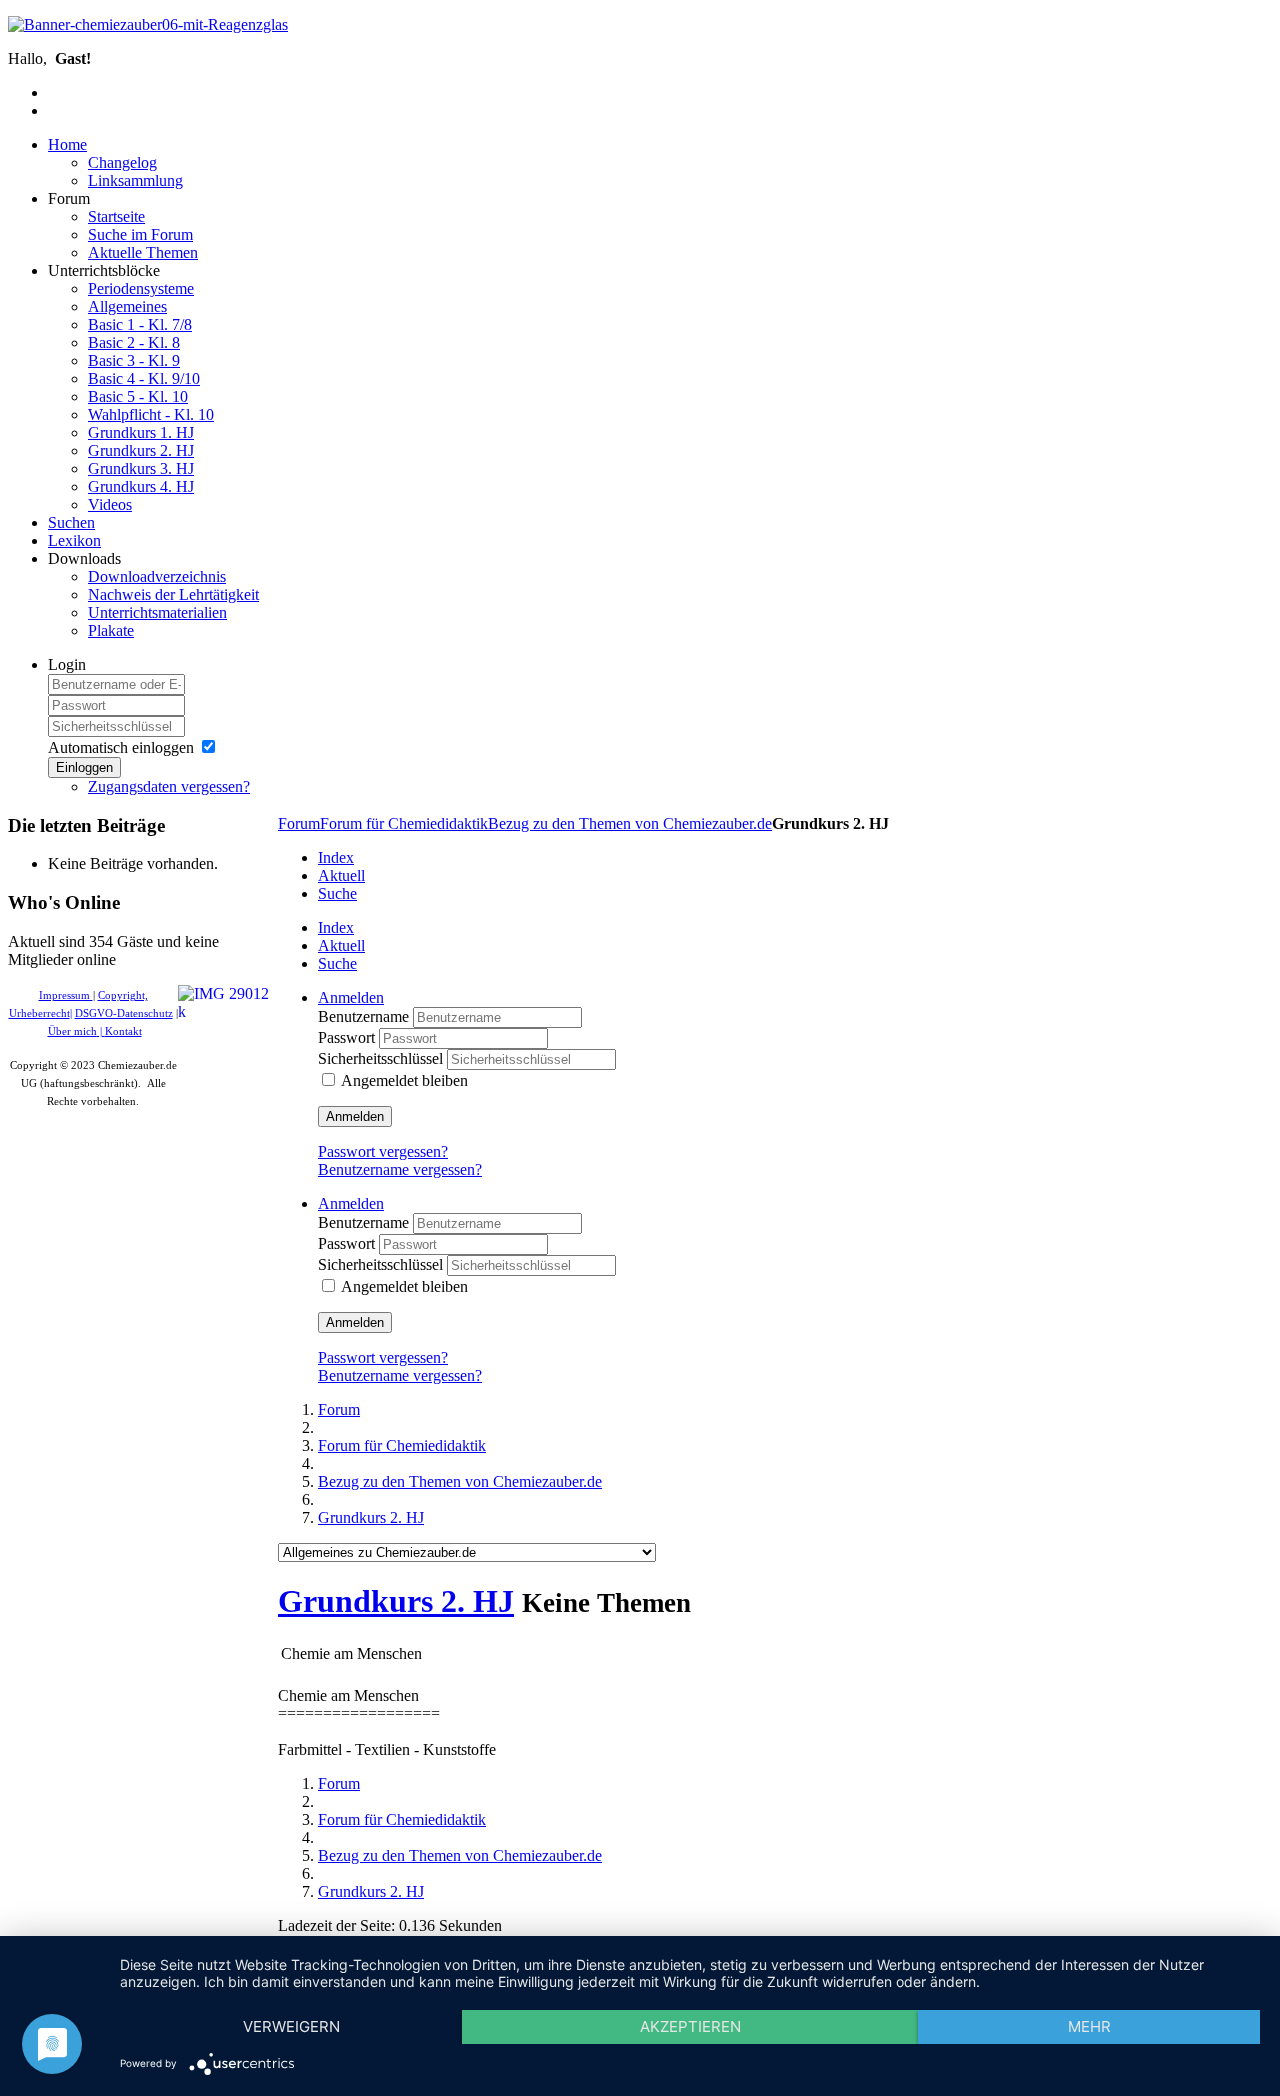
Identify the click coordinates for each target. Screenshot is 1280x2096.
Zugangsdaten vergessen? (169, 786)
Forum (299, 823)
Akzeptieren (690, 2026)
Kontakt (123, 1031)
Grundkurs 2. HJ (396, 1601)
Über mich (72, 1031)
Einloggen (84, 767)
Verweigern (291, 2026)
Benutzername (365, 1016)
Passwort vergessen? (383, 1151)
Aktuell (341, 875)
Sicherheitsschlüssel (382, 1058)
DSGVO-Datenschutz (124, 1013)
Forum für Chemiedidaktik (404, 823)
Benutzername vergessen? (400, 1169)
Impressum (66, 995)
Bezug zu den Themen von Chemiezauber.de (630, 823)
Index (336, 857)
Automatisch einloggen (121, 747)
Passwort (348, 1037)
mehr (1089, 2026)
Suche (337, 893)
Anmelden (355, 1116)
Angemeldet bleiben (404, 1080)
